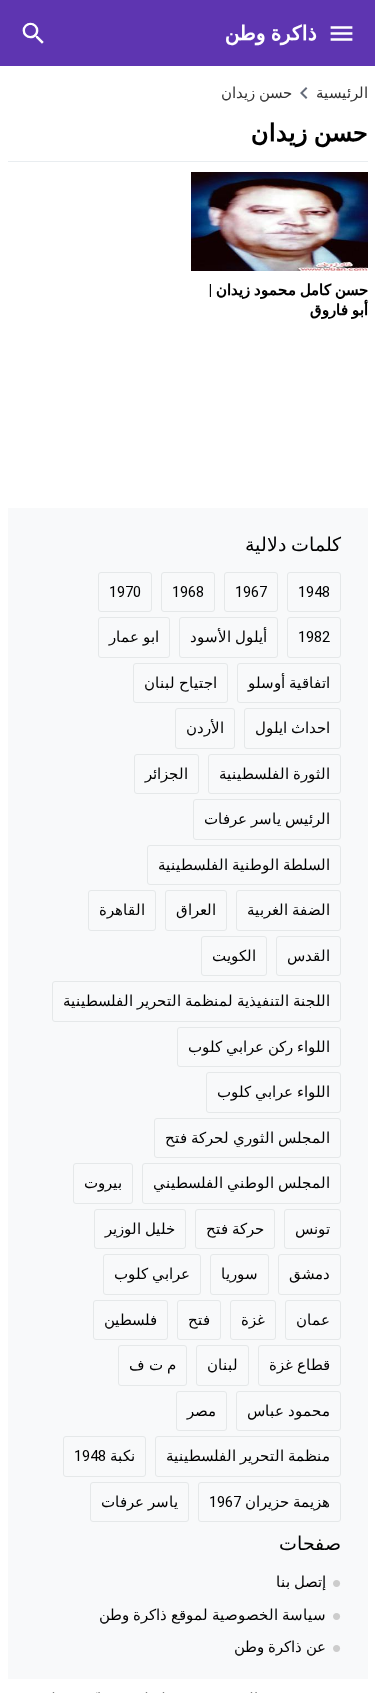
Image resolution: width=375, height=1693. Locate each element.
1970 (125, 592)
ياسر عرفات (139, 1502)
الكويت (234, 956)
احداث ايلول (292, 728)
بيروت (103, 1183)
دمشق (309, 1274)
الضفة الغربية (288, 910)
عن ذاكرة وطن (280, 1647)
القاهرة (122, 910)
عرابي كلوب (152, 1274)
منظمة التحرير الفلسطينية (248, 1456)
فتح (199, 1320)
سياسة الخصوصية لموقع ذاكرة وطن (212, 1615)
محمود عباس (288, 1411)
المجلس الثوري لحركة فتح (247, 1138)
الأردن (205, 728)
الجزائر (166, 774)
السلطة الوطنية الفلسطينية (244, 865)
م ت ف (152, 1365)
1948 (314, 592)
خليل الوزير (140, 1229)
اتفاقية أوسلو (289, 683)
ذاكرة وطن (271, 33)
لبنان (222, 1365)
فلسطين (130, 1320)
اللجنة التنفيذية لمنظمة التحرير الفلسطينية (196, 1001)
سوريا (239, 1274)
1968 (188, 592)
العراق (196, 910)
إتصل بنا (301, 1582)
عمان (313, 1320)
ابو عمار (134, 637)
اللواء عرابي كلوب (273, 1092)
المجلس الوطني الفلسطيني (241, 1183)
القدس (308, 956)
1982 (314, 637)
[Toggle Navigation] (346, 33)
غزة (253, 1320)
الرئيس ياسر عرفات (267, 819)
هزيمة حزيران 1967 (269, 1502)
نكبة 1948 (104, 1456)
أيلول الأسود (228, 637)
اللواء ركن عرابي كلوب (259, 1047)
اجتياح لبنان (180, 683)
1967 (251, 592)
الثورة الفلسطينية (274, 774)
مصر (201, 1411)
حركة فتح (235, 1229)
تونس (312, 1229)
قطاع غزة (299, 1365)
